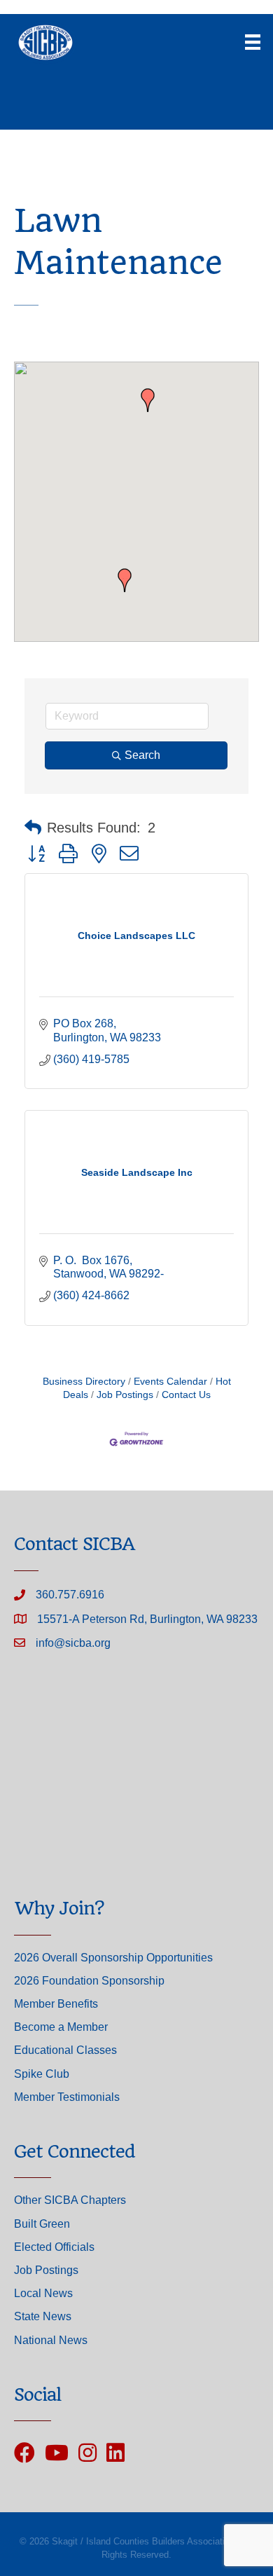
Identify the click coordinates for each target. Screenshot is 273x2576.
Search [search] (142, 755)
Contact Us (186, 1395)
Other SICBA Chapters (70, 2200)
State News (43, 2316)
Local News (43, 2293)
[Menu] (253, 42)
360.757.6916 (70, 1595)
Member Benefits (56, 2004)
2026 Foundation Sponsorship (89, 1981)
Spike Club (42, 2074)
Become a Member (61, 2027)
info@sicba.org (73, 1643)
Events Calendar (170, 1382)
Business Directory (84, 1382)
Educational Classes (65, 2050)
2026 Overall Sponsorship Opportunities (113, 1958)
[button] (148, 400)
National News (51, 2340)
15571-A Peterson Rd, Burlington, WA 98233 (147, 1619)
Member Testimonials (67, 2097)
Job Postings (125, 1395)
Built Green (42, 2224)
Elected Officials (54, 2247)
